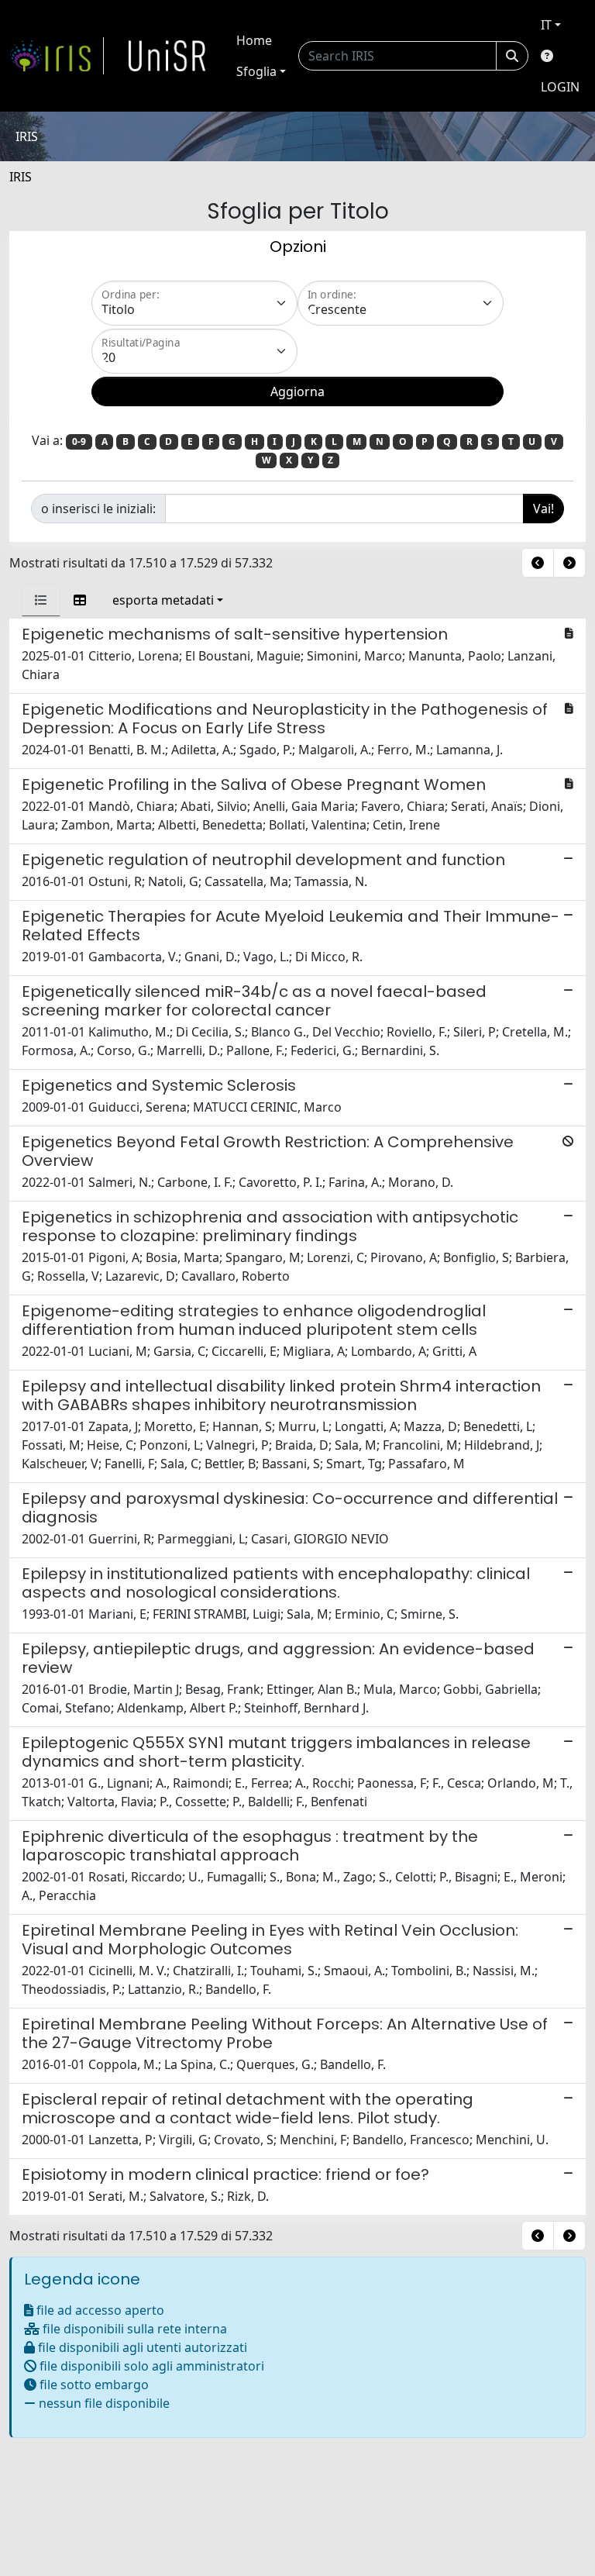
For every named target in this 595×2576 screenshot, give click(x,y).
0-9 (79, 441)
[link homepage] (57, 56)
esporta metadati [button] (163, 600)
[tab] (41, 600)
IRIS (21, 177)
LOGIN (560, 87)
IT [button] (546, 25)
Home (254, 40)
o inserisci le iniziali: (98, 509)
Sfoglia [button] (256, 71)
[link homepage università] (167, 56)
